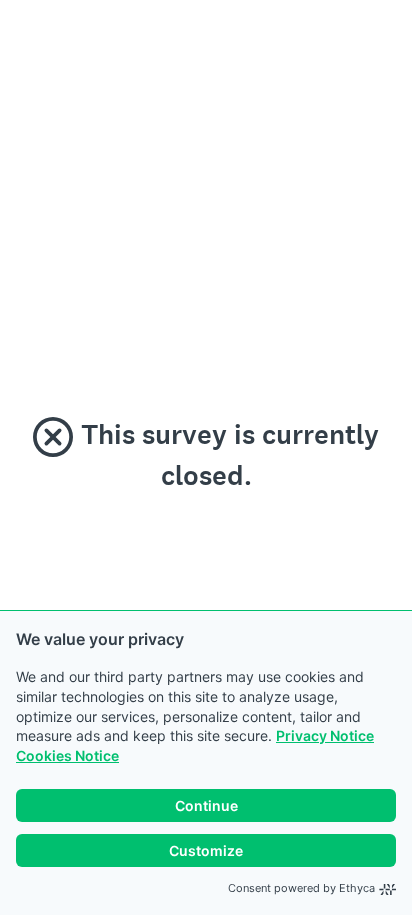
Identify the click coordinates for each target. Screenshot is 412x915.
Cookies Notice (67, 755)
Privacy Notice (325, 735)
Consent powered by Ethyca (301, 888)
